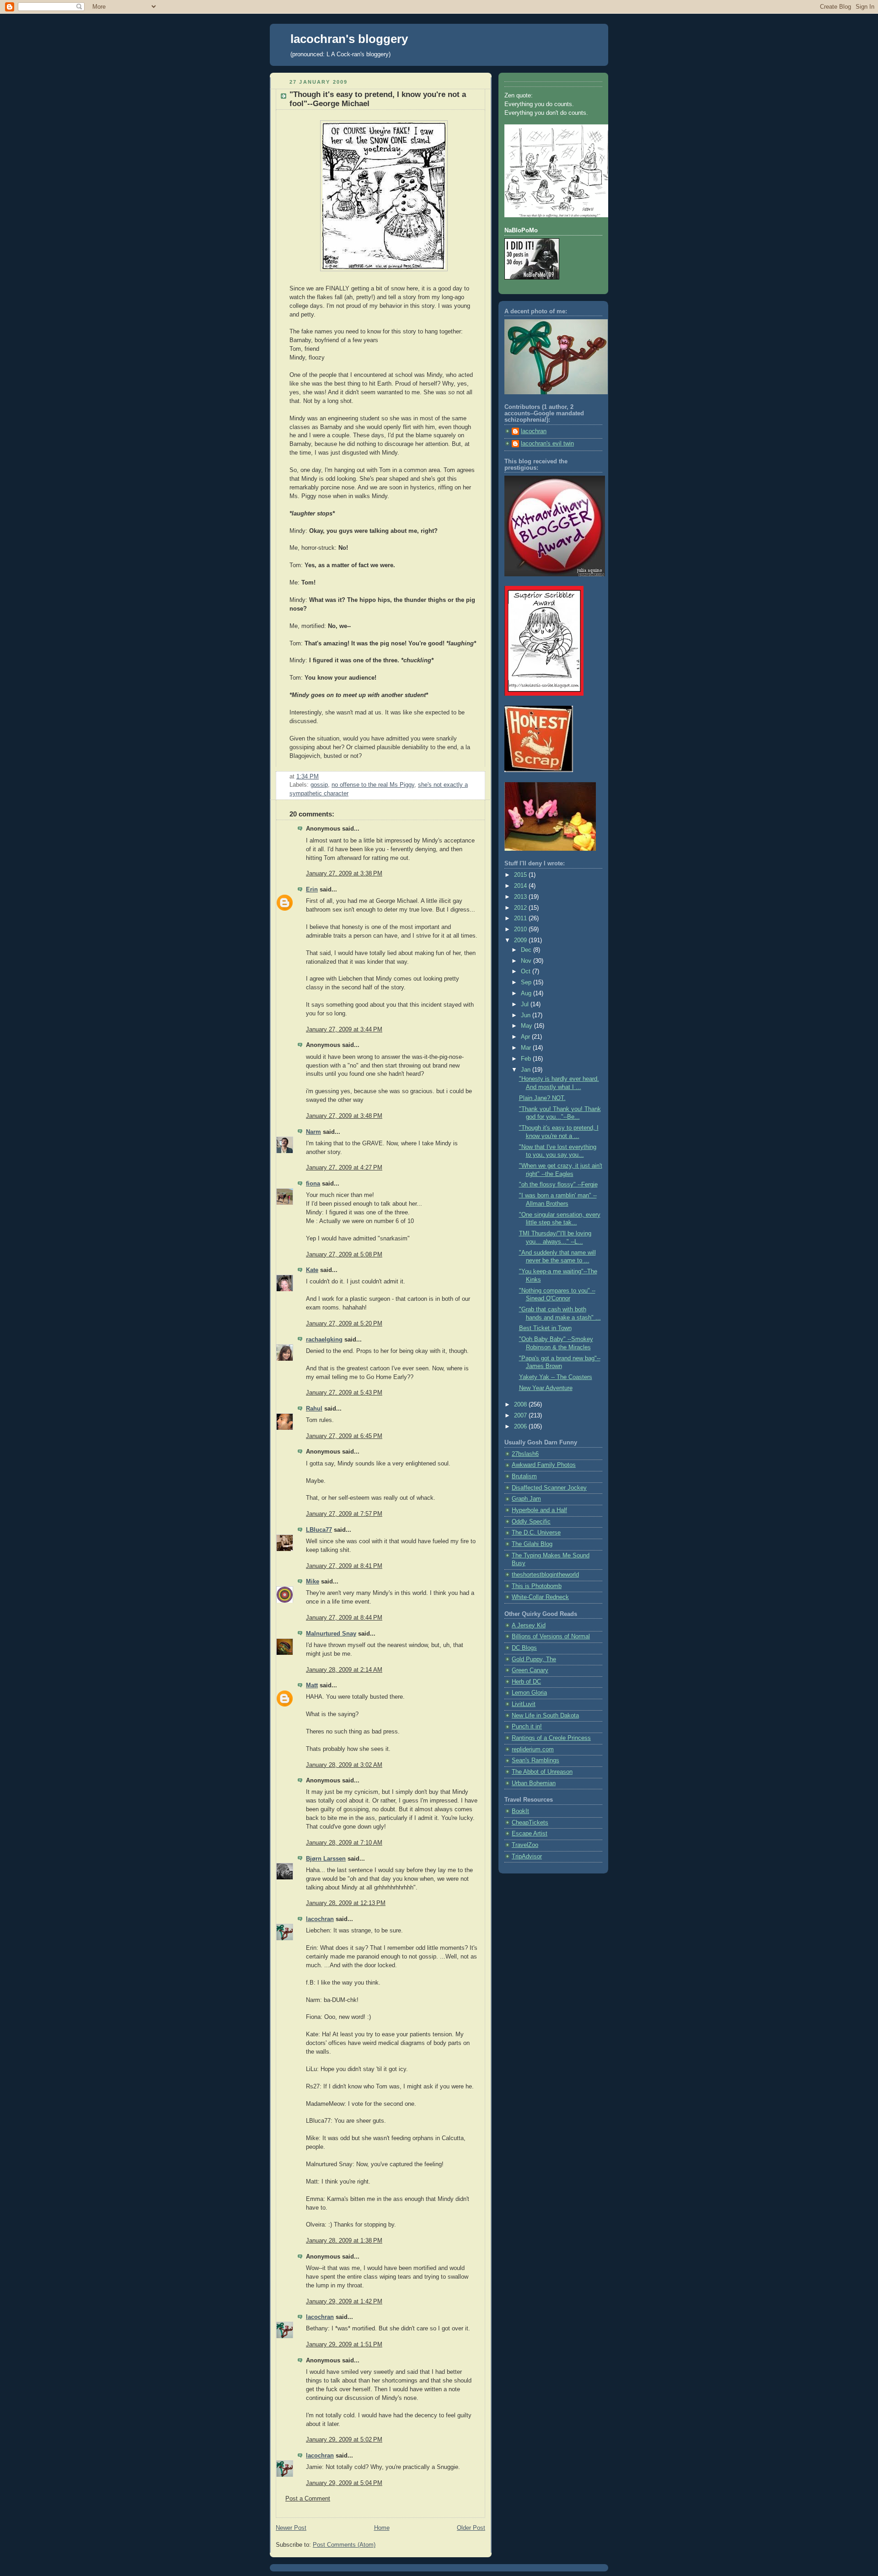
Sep (527, 982)
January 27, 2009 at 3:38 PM (344, 874)
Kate (312, 1270)
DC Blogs (524, 1648)
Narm (313, 1132)
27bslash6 (525, 1454)
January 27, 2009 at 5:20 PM (344, 1324)
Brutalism (524, 1476)
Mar (527, 1048)
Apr (526, 1037)
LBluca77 (319, 1530)
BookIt (520, 1811)
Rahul (314, 1409)
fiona (313, 1184)
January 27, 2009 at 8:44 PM (344, 1618)
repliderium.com (533, 1750)
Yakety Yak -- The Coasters (556, 1377)
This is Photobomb (537, 1586)
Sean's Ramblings (535, 1760)
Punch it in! (527, 1727)
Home (382, 2528)
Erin (312, 890)
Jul (526, 1004)
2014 (521, 886)
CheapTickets (530, 1823)
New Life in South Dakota (545, 1716)
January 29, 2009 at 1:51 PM (344, 2345)
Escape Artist (530, 1834)
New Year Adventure (546, 1388)
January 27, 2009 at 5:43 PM (344, 1393)
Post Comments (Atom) (344, 2545)
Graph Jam (526, 1499)
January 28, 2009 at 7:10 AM (344, 1843)
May (527, 1026)
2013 (521, 897)
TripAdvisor (527, 1857)
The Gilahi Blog (532, 1544)
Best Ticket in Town (545, 1328)
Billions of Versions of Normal (551, 1637)
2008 (521, 1405)
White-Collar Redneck (540, 1597)
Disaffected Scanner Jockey (549, 1488)
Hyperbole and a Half (539, 1510)
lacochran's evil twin (547, 444)
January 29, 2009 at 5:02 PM (344, 2440)
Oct (527, 971)
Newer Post (291, 2528)
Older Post (471, 2528)
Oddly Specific (531, 1522)
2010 (521, 929)
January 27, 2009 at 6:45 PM (344, 1436)
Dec (527, 950)
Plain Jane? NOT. (542, 1098)
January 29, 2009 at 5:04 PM (344, 2483)
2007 (521, 1416)
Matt (312, 1685)
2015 (521, 875)
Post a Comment (308, 2499)
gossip (319, 785)
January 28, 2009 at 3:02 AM (344, 1765)
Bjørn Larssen (326, 1859)
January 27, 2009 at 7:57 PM (344, 1514)
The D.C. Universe (536, 1533)
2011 (521, 918)
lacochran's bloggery (349, 39)
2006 (521, 1427)
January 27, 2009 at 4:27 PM (344, 1168)
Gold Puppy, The (534, 1659)
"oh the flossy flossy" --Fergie (558, 1185)
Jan (527, 1070)
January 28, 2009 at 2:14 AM (344, 1670)
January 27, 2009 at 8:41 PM (344, 1566)
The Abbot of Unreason (542, 1772)
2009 (521, 940)
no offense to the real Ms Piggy (373, 785)
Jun (527, 1015)
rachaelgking (324, 1340)
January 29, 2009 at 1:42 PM (344, 2302)
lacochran (320, 1919)
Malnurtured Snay (331, 1634)
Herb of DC (526, 1682)
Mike (313, 1582)
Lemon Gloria (529, 1693)
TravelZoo (525, 1845)
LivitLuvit (524, 1704)
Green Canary (530, 1670)
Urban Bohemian (534, 1783)
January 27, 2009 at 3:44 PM (344, 1030)
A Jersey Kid (529, 1626)
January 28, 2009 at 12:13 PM (346, 1903)
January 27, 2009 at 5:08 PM (344, 1255)
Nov (527, 961)
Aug (527, 993)
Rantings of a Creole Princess (551, 1738)
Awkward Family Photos (544, 1465)
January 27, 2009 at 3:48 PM (344, 1116)
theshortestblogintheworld (545, 1575)
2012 (521, 908)
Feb (527, 1059)
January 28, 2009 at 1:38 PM (344, 2241)
